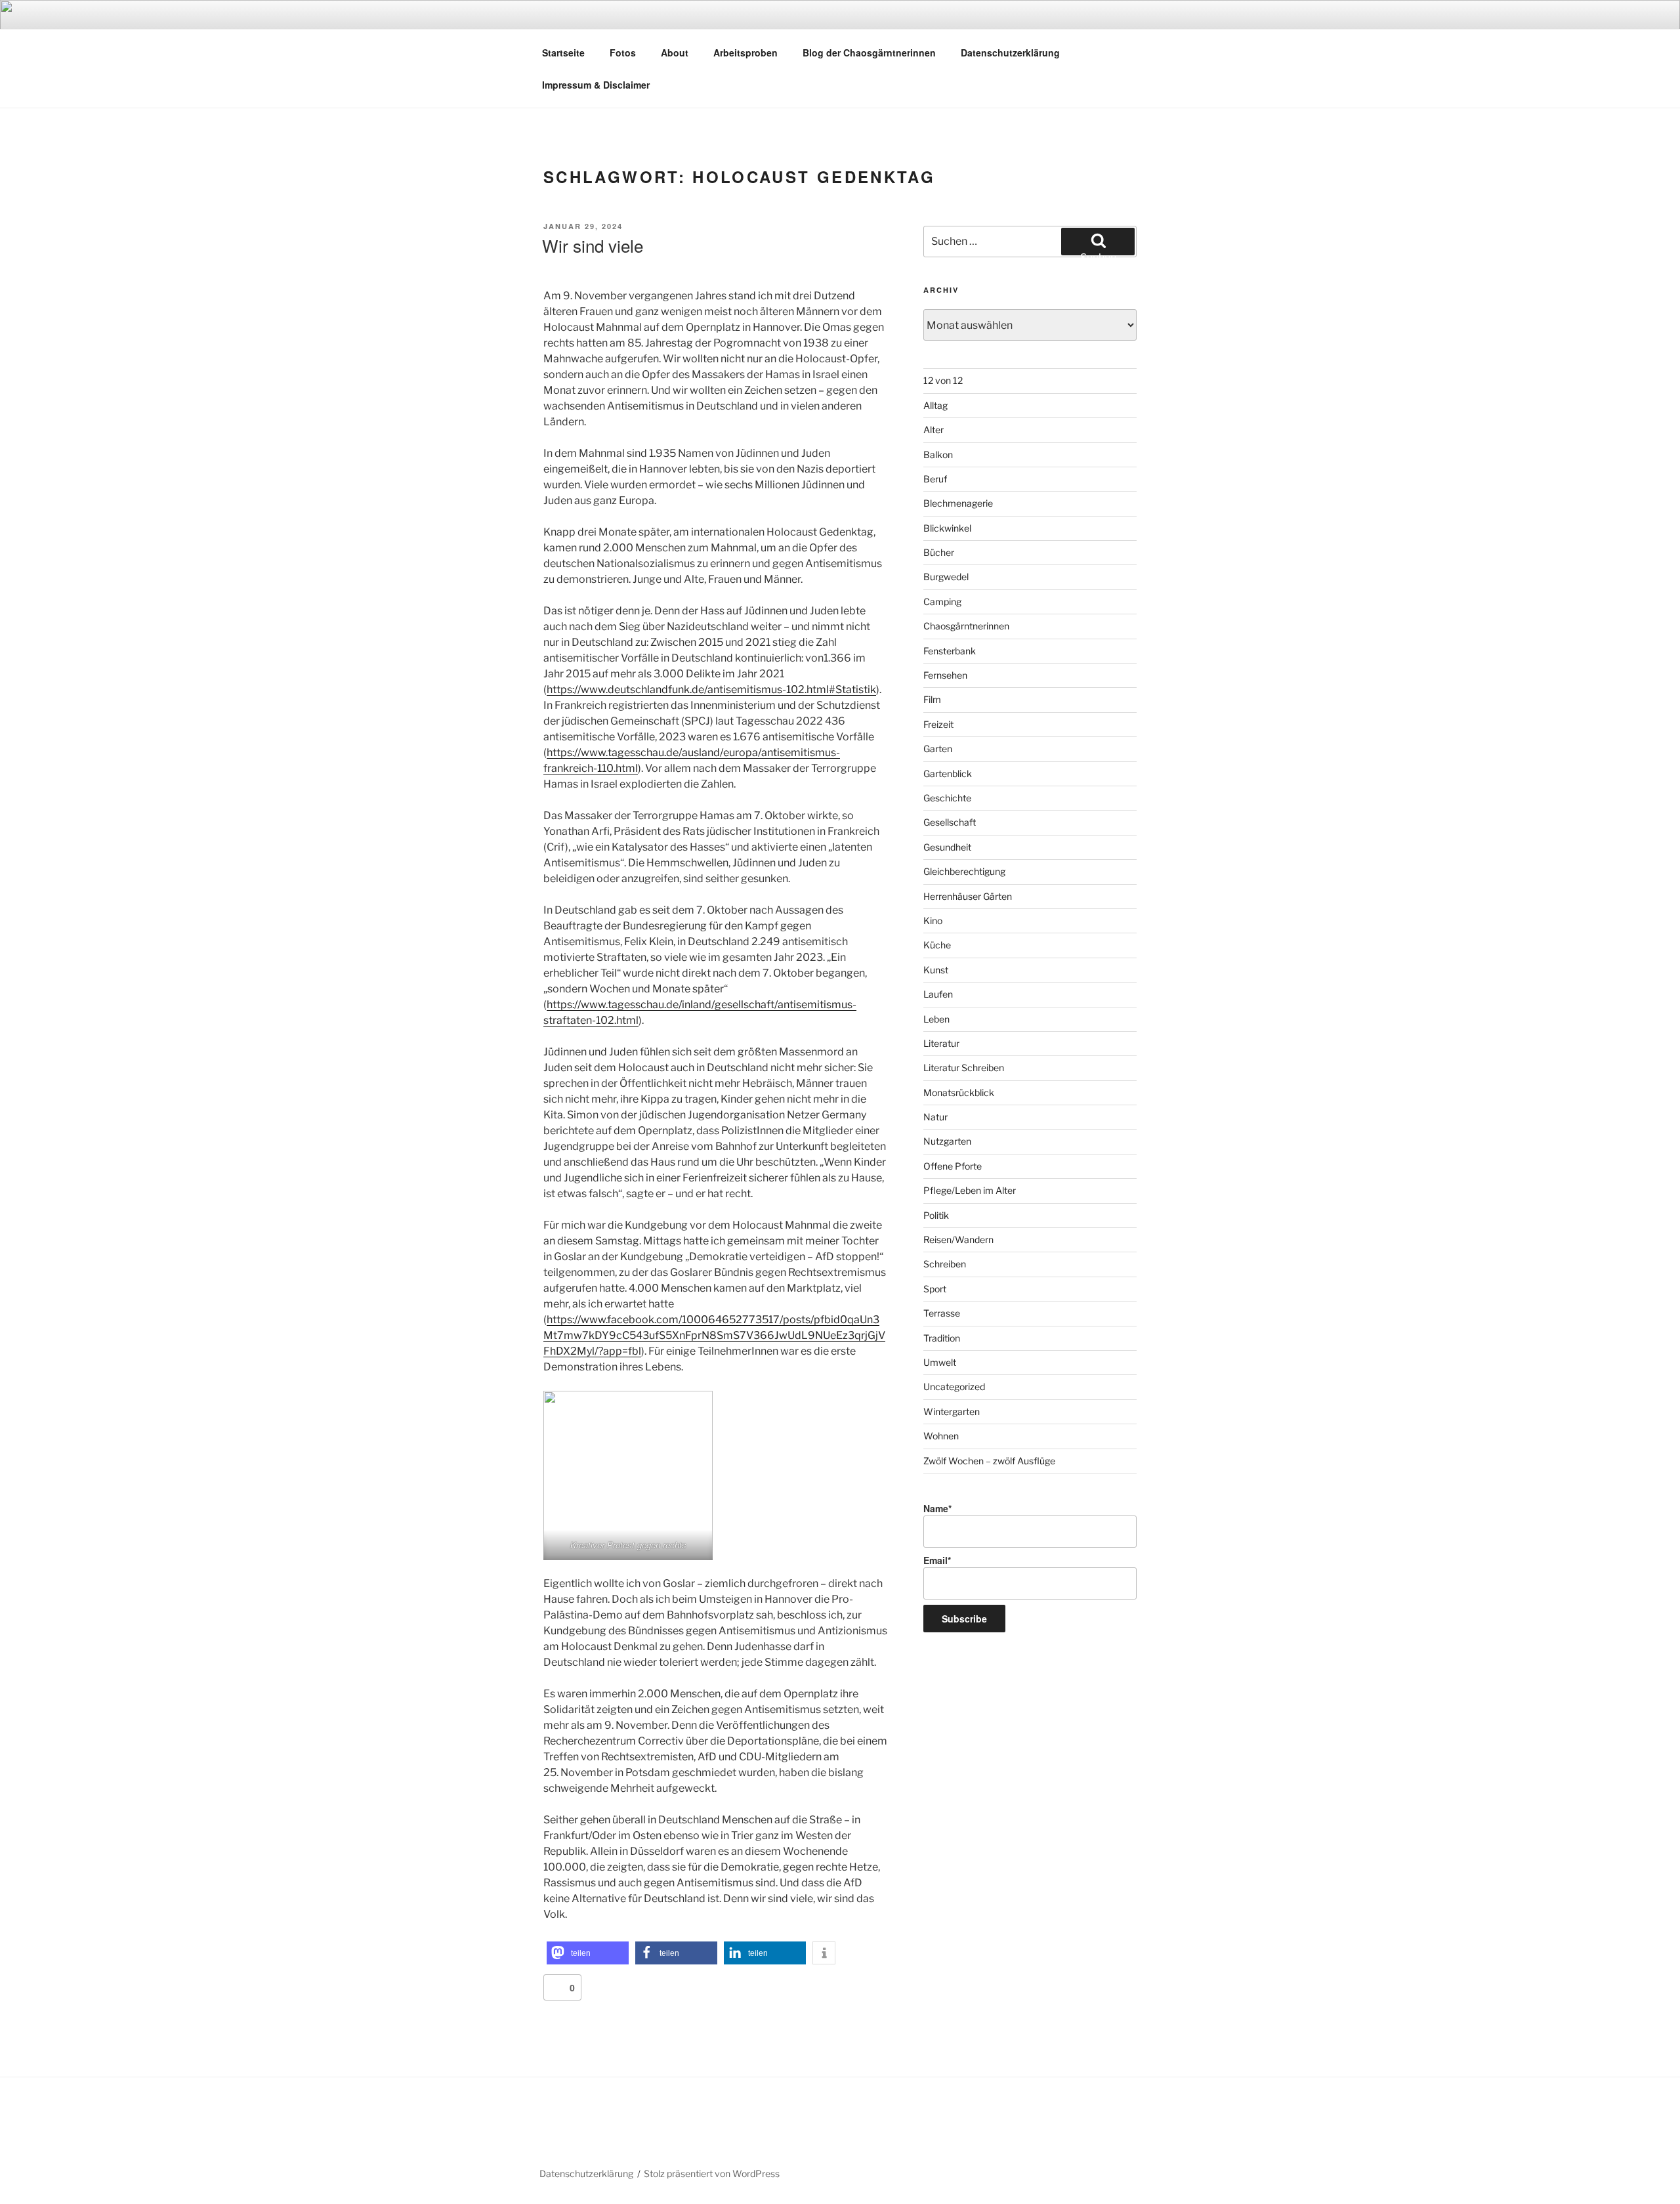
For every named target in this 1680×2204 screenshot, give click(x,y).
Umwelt (940, 1362)
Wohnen (941, 1436)
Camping (942, 602)
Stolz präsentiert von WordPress (712, 2173)
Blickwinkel (947, 528)
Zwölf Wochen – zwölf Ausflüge (989, 1461)
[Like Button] (556, 1987)
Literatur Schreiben (964, 1068)
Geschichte (947, 798)
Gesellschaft (950, 822)
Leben (936, 1019)
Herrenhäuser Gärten (968, 896)
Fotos (623, 53)
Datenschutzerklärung (1010, 53)
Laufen (938, 994)
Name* (937, 1508)
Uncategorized (954, 1387)
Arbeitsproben (745, 53)
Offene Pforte (953, 1166)
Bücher (939, 552)
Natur (935, 1117)
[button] (588, 1953)
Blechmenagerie (958, 503)
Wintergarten (952, 1411)
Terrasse (942, 1313)
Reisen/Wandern (958, 1240)
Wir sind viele (593, 245)
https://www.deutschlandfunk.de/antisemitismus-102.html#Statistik (711, 689)
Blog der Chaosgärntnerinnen (869, 53)
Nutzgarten (947, 1141)
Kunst (936, 970)
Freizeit (938, 724)
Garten (938, 749)
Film (932, 699)
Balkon (938, 455)
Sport (935, 1289)
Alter (934, 430)
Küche (937, 945)
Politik (936, 1215)
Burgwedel (946, 577)
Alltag (935, 405)
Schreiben (945, 1264)
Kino (933, 921)
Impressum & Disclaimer (596, 85)
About (675, 53)
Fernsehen (945, 675)
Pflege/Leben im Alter (970, 1190)
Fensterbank (950, 651)
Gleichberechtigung (964, 871)
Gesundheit (947, 847)
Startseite (563, 53)
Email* (937, 1560)
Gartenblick (948, 774)
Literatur (941, 1043)
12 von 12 (943, 380)
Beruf (935, 479)
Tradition (942, 1338)
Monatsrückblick (959, 1092)
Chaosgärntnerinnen (966, 626)
